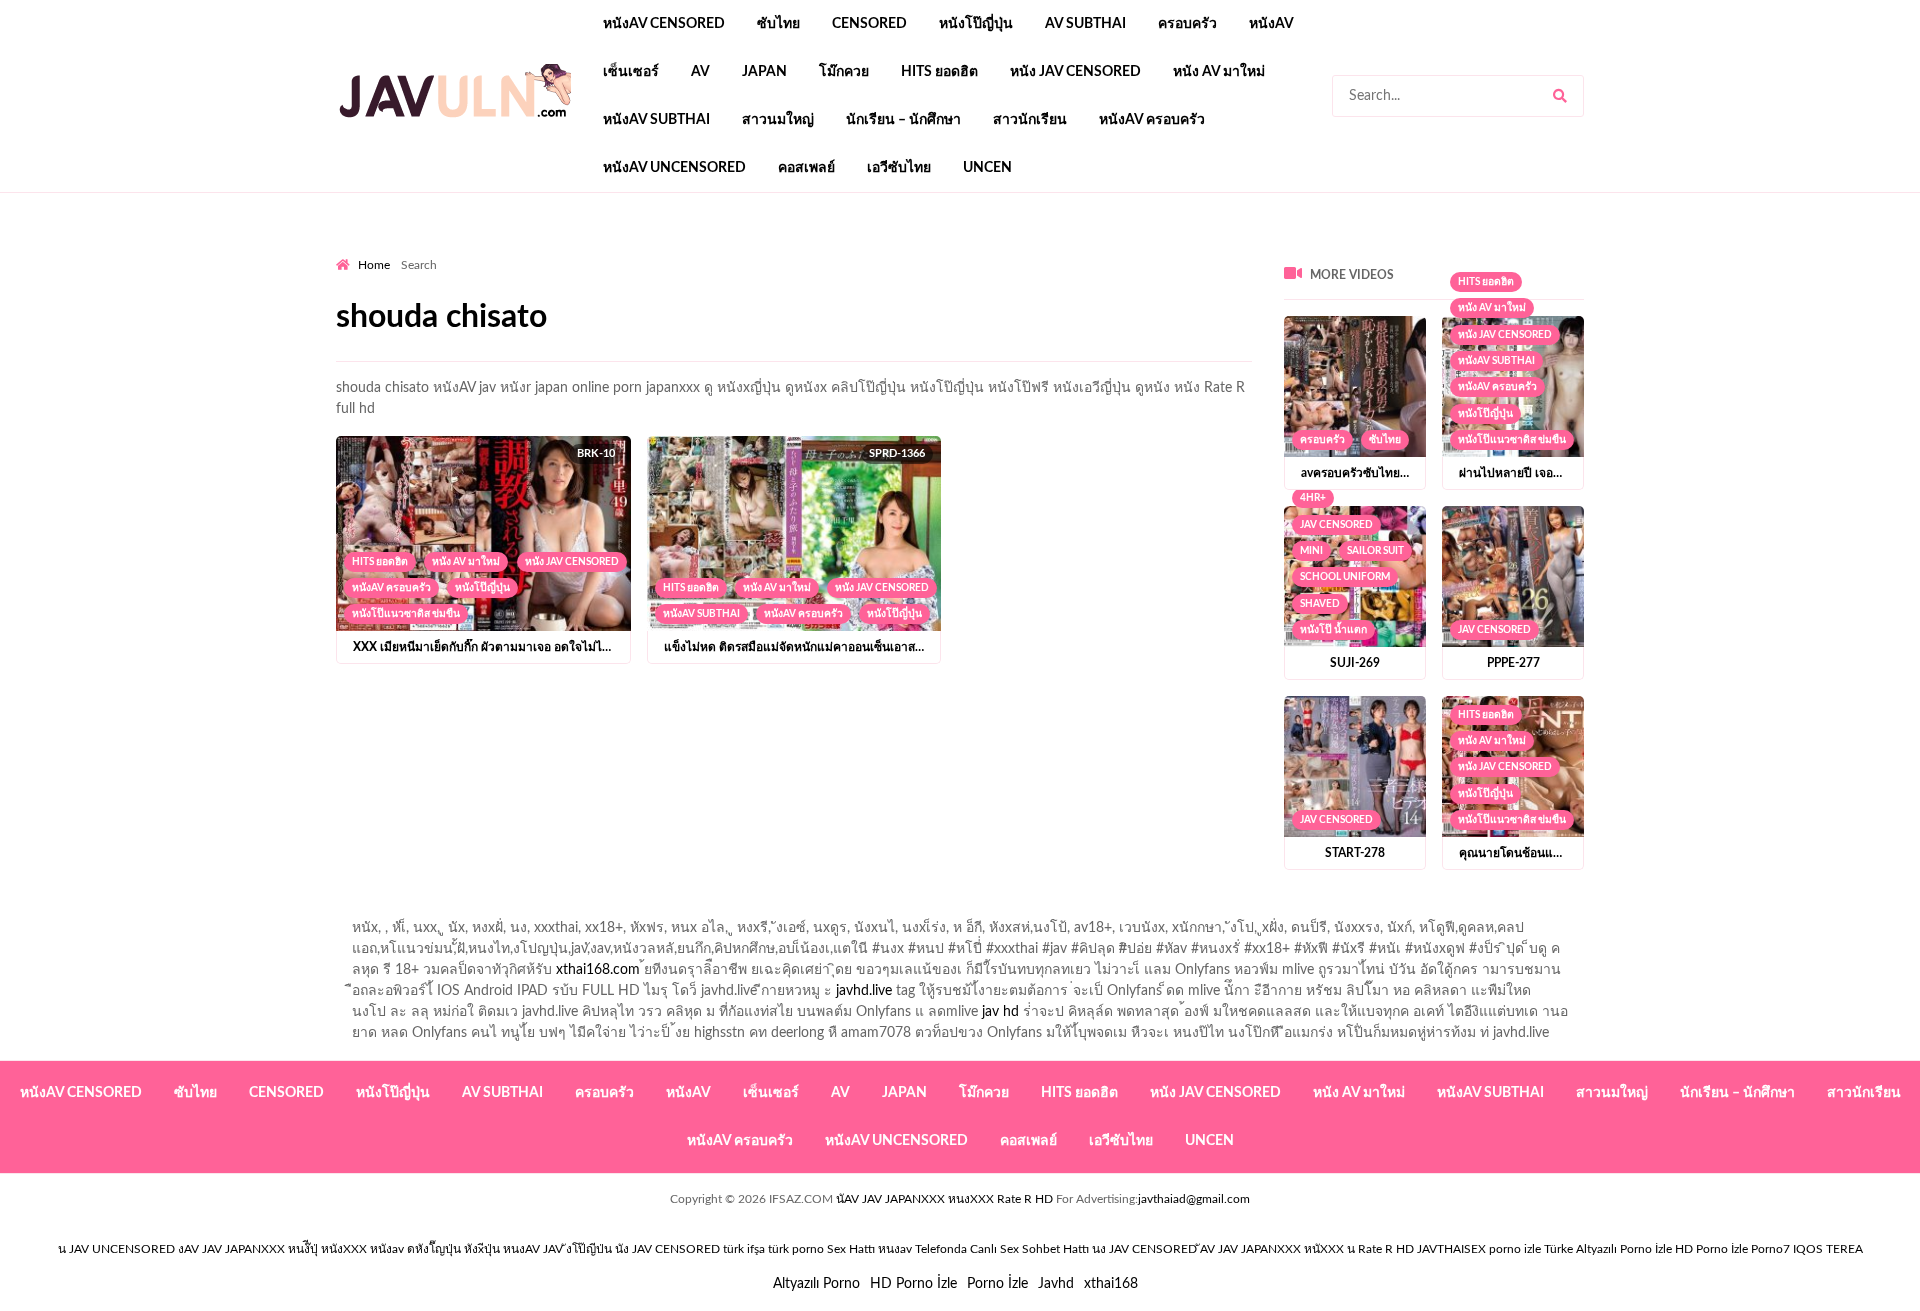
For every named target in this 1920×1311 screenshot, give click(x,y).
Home (374, 265)
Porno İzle (997, 1284)
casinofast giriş (1109, 251)
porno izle (407, 251)
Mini (1311, 551)
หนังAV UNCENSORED (674, 168)
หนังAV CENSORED (664, 24)
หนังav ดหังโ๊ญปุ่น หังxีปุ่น (435, 1249)
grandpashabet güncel (1305, 251)
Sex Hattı (851, 1249)
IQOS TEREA (1828, 1249)
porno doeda (480, 251)
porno (354, 251)
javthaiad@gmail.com (1194, 1199)
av (700, 72)
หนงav (895, 1249)
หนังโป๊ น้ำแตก (1333, 630)
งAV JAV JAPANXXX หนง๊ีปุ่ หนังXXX (272, 1249)
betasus (831, 251)
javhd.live (864, 991)
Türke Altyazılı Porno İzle (1608, 1249)
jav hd (1000, 1012)
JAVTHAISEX (1451, 1249)
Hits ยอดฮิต (939, 72)
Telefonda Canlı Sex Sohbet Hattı (1002, 1249)
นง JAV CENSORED (1144, 1249)
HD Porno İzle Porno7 (1732, 1249)
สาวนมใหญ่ (778, 120)
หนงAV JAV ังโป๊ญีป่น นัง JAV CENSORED (611, 1249)
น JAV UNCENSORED (116, 1249)
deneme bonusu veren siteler (612, 251)
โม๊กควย (844, 72)
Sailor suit (1375, 551)
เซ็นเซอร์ (631, 72)
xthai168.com (598, 970)
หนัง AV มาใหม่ (1219, 72)
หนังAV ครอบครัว (1152, 120)
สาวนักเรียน (1030, 120)
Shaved (1320, 604)
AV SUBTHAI (1085, 24)
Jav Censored (1336, 525)
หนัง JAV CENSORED (1075, 72)
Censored (869, 24)
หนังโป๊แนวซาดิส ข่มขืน (406, 614)
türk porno (796, 1249)
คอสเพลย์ (806, 168)
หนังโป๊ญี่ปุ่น (976, 24)
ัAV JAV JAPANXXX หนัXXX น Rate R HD (1307, 1249)
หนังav (1271, 24)
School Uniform (1345, 577)
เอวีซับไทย (899, 168)
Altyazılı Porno (816, 1284)
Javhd (1056, 1284)
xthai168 (1111, 1284)
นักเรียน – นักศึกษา (903, 120)
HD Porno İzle (913, 1284)
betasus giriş (754, 251)
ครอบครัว (1187, 24)
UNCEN (987, 168)
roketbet (1196, 251)
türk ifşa (744, 1249)
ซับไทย (778, 24)
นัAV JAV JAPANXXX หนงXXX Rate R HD (944, 1199)
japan (764, 72)
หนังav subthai (656, 120)
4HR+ (1313, 498)
